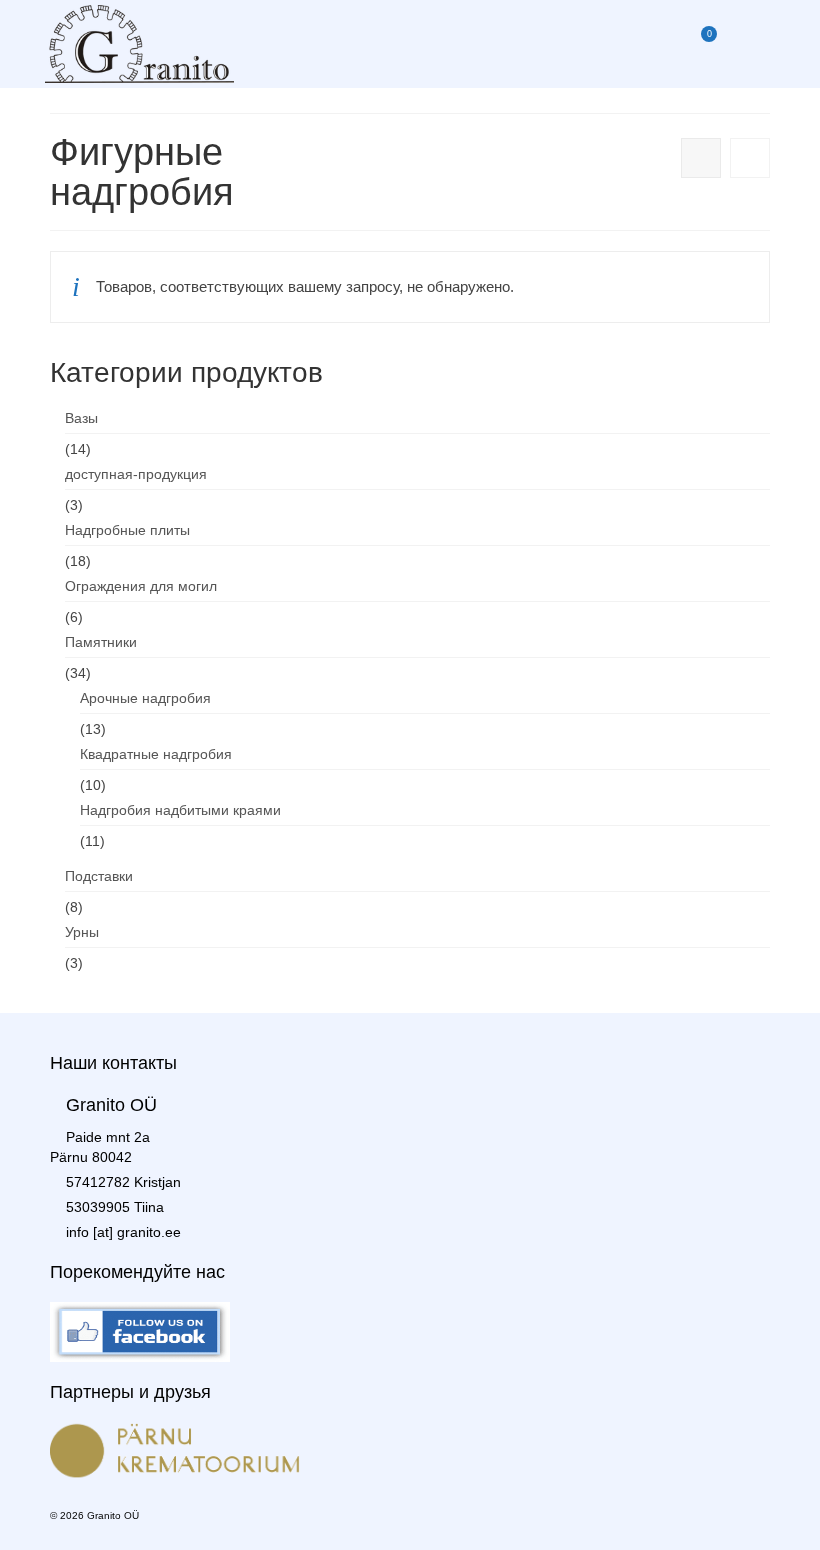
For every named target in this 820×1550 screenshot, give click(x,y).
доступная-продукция (136, 474)
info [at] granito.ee (123, 1232)
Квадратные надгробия (156, 754)
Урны (82, 932)
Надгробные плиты (127, 530)
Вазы (81, 418)
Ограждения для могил (141, 586)
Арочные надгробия (145, 698)
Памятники (101, 642)
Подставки (99, 876)
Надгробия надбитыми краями (180, 810)
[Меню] (750, 44)
